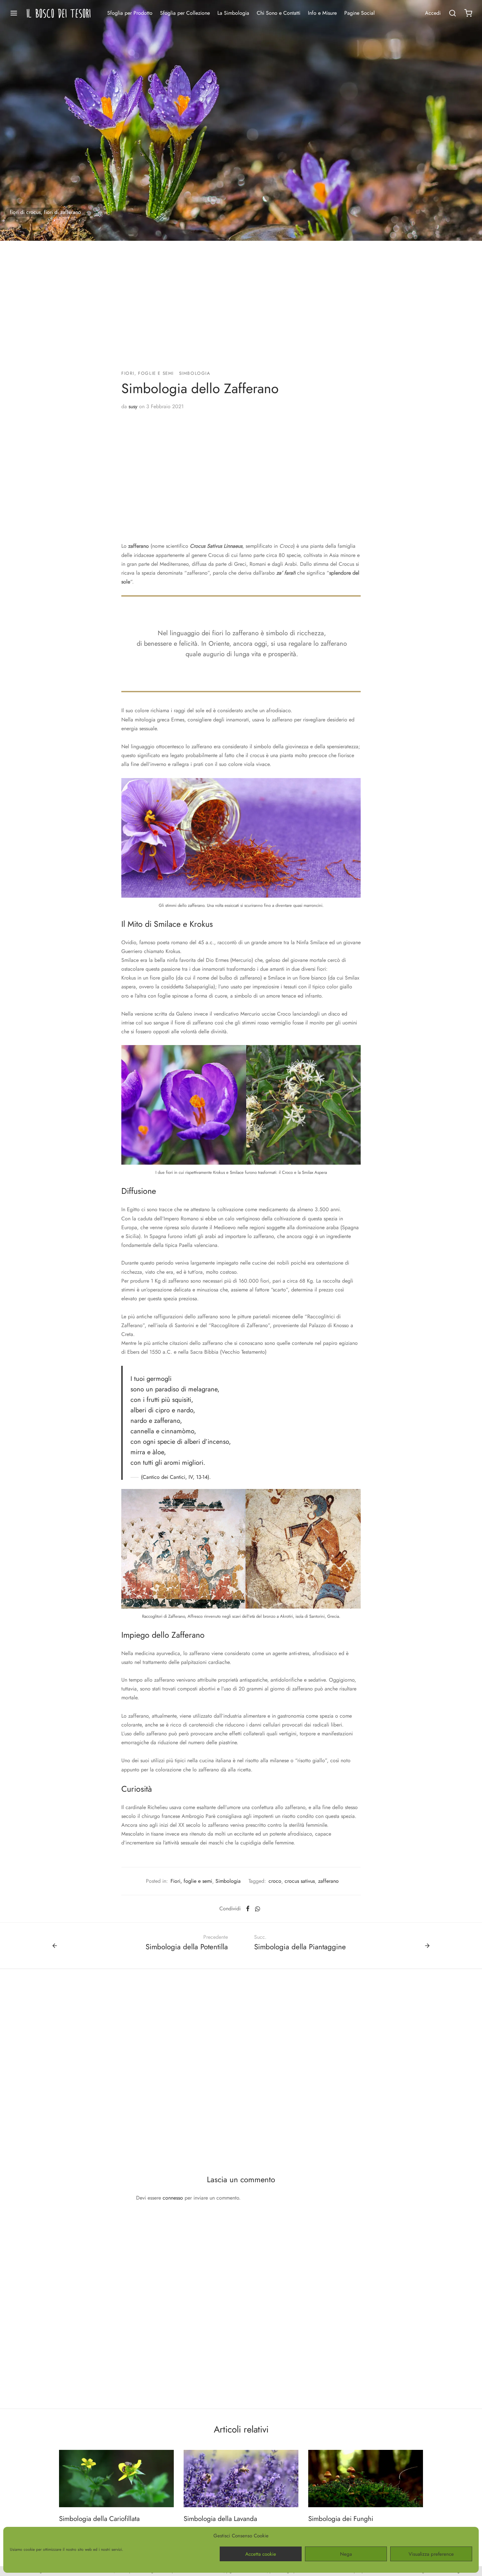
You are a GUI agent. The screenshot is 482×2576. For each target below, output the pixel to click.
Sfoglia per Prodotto (130, 13)
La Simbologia (233, 13)
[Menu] (14, 13)
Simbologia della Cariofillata (99, 2519)
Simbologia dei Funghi (341, 2519)
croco (275, 1881)
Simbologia (195, 373)
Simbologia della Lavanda (220, 2519)
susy (133, 406)
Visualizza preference (431, 2554)
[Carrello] (468, 13)
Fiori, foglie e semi (148, 373)
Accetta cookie (261, 2554)
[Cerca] (452, 13)
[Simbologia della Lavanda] (241, 2479)
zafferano (328, 1881)
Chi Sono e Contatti (279, 13)
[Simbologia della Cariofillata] (116, 2479)
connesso (173, 2198)
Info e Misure (322, 13)
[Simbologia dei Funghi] (366, 2479)
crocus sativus (300, 1881)
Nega (346, 2554)
